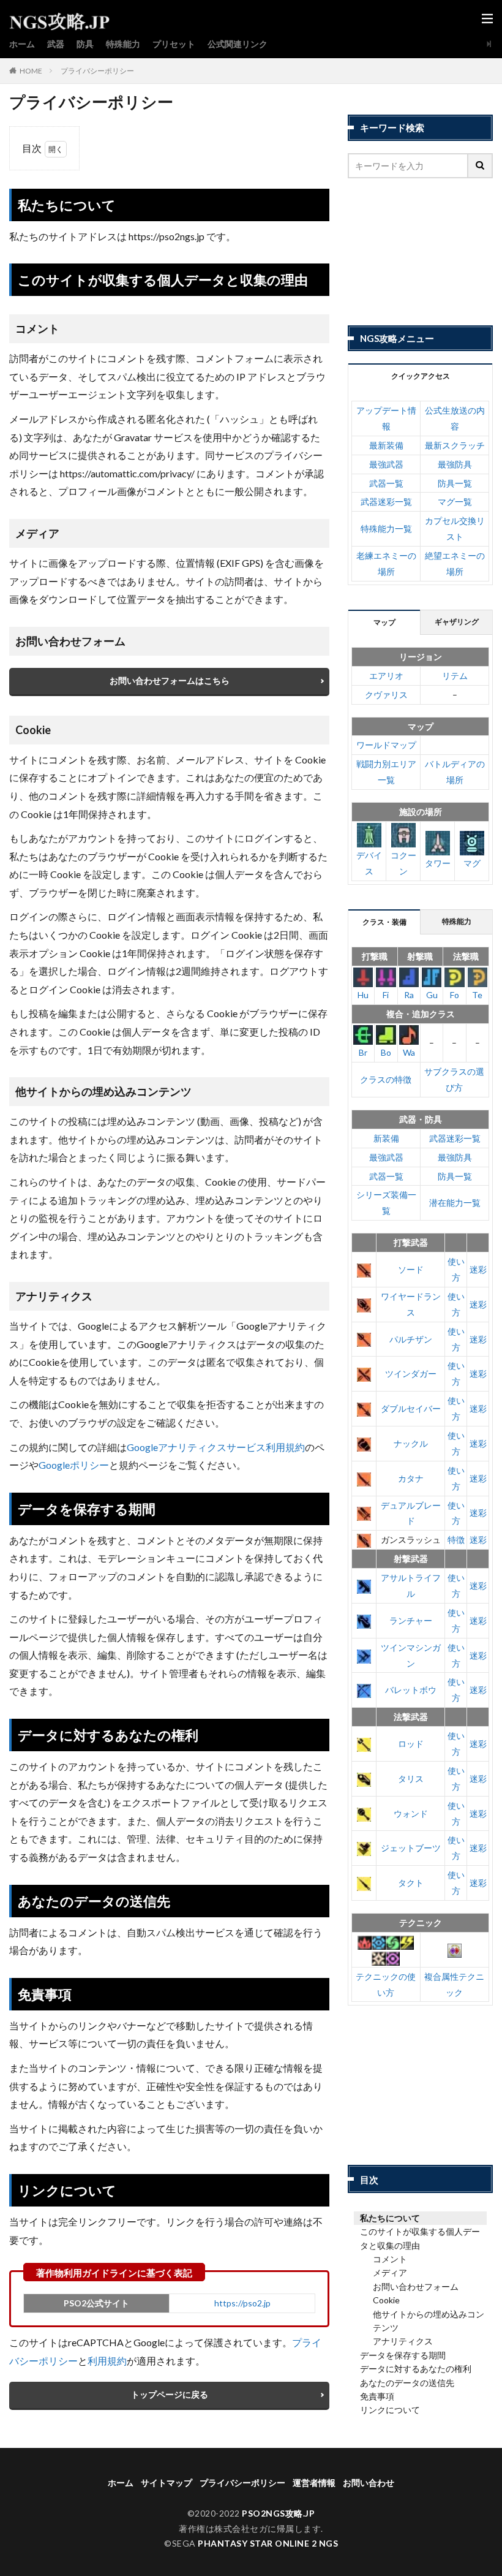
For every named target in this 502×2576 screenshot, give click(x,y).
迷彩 (478, 1269)
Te (477, 995)
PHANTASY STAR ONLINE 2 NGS (268, 2543)
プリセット (174, 44)
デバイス (369, 863)
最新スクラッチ (455, 445)
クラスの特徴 (386, 1079)
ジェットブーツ (411, 1848)
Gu (432, 995)
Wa (409, 1052)
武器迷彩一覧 (386, 502)
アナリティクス (403, 2341)
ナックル (411, 1443)
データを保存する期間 (403, 2355)
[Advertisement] (420, 252)
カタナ (411, 1478)
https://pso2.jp (242, 2303)
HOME (31, 71)
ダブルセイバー (411, 1408)
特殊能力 (123, 44)
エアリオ (386, 676)
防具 (85, 44)
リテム (455, 676)
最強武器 (386, 464)
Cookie (386, 2300)
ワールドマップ (386, 745)
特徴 (456, 1540)
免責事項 (377, 2396)
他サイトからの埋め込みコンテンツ (429, 2321)
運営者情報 (314, 2483)
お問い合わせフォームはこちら (170, 680)
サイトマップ (167, 2483)
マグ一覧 (455, 502)
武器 (56, 44)
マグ (472, 863)
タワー (438, 863)
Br (363, 1052)
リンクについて (390, 2410)
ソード (411, 1269)
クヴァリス (386, 695)
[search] (481, 166)
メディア (390, 2272)
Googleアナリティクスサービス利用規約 (216, 1447)
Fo (455, 995)
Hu (363, 995)
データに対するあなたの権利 (416, 2369)
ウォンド (411, 1813)
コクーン (403, 863)
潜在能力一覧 (455, 1203)
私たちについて (390, 2218)
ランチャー (411, 1620)
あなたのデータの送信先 (407, 2383)
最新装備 (386, 445)
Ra (409, 995)
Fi (386, 995)
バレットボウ (411, 1690)
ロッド (411, 1744)
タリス (411, 1779)
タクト (411, 1883)
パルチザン (411, 1339)
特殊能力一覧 (386, 528)
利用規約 (107, 2361)
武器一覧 (386, 483)
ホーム (22, 44)
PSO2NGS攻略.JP (278, 2513)
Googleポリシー (74, 1465)
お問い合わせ (369, 2483)
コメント (390, 2259)
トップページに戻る (170, 2394)
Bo (386, 1052)
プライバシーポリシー (97, 71)
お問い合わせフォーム (416, 2286)
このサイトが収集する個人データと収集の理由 (420, 2238)
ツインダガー (411, 1373)
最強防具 (455, 464)
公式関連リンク (238, 44)
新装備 (386, 1138)
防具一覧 (455, 483)
